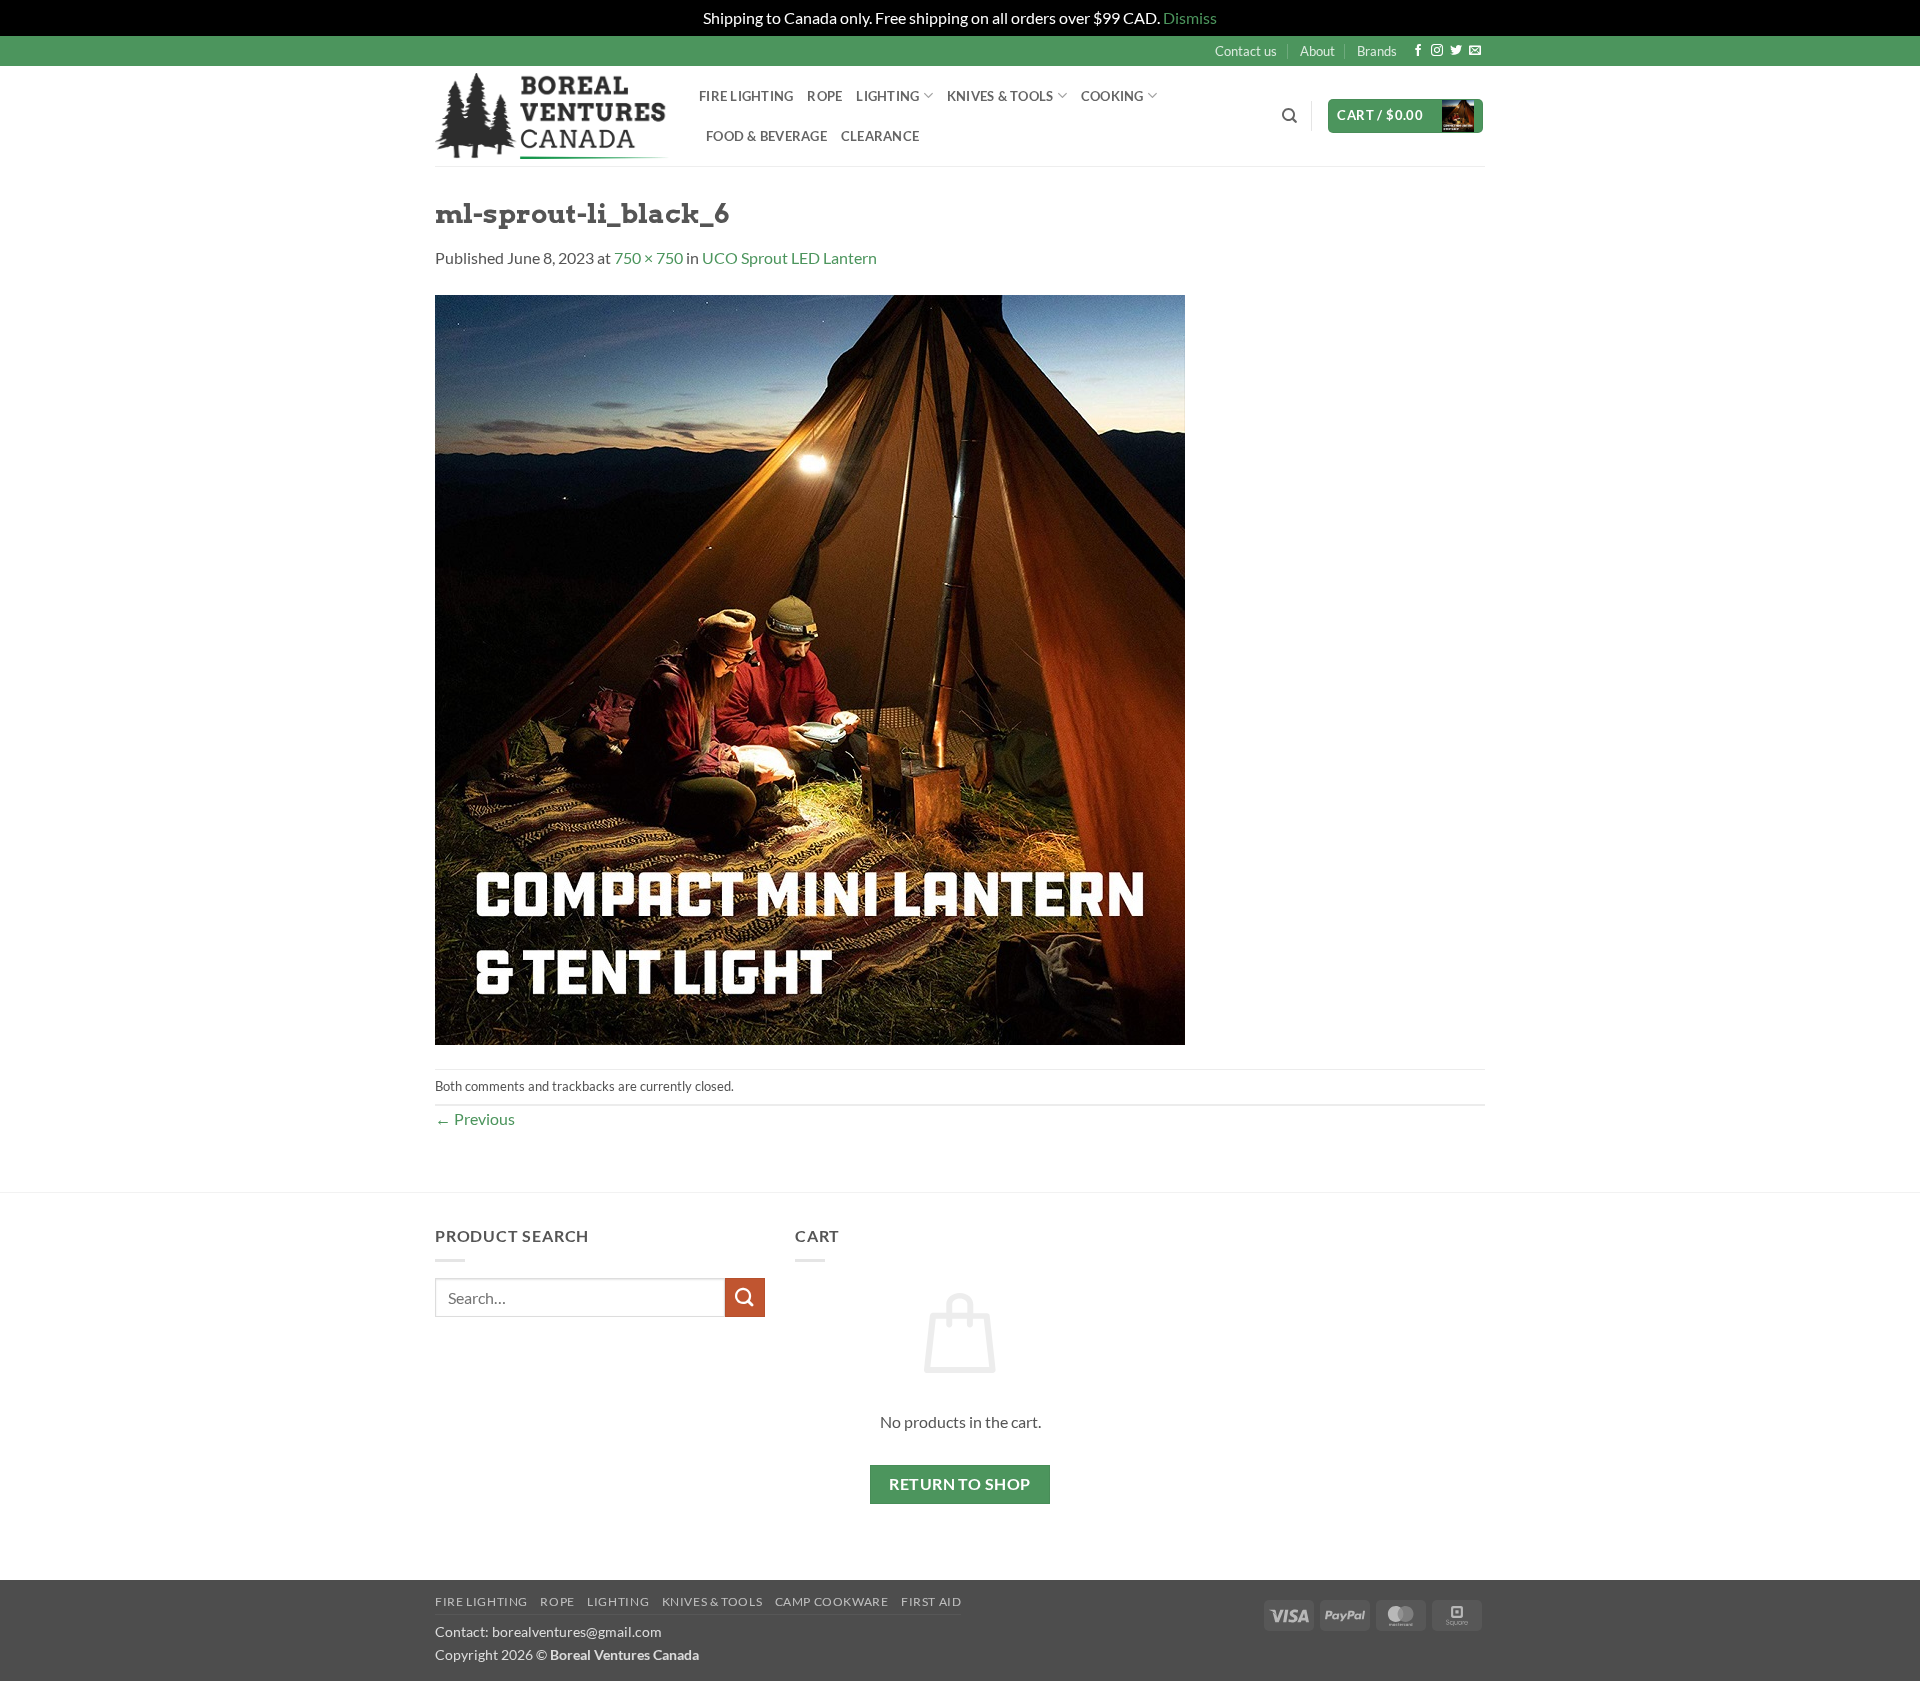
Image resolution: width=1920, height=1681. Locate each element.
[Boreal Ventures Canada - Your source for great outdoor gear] (552, 116)
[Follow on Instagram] (1437, 51)
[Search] (1289, 116)
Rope (824, 96)
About (1317, 51)
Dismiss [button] (1190, 17)
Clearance (880, 136)
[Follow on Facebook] (1418, 51)
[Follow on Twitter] (1456, 51)
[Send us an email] (1475, 51)
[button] (1405, 116)
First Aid (931, 1601)
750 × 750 (648, 257)
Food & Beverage (766, 136)
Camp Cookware (832, 1601)
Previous (475, 1118)
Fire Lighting (746, 96)
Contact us (1246, 51)
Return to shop (960, 1484)
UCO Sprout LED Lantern (789, 257)
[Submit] (745, 1297)
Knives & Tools (712, 1601)
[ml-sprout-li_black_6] (810, 667)
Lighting (887, 96)
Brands (1377, 51)
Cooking (1112, 96)
